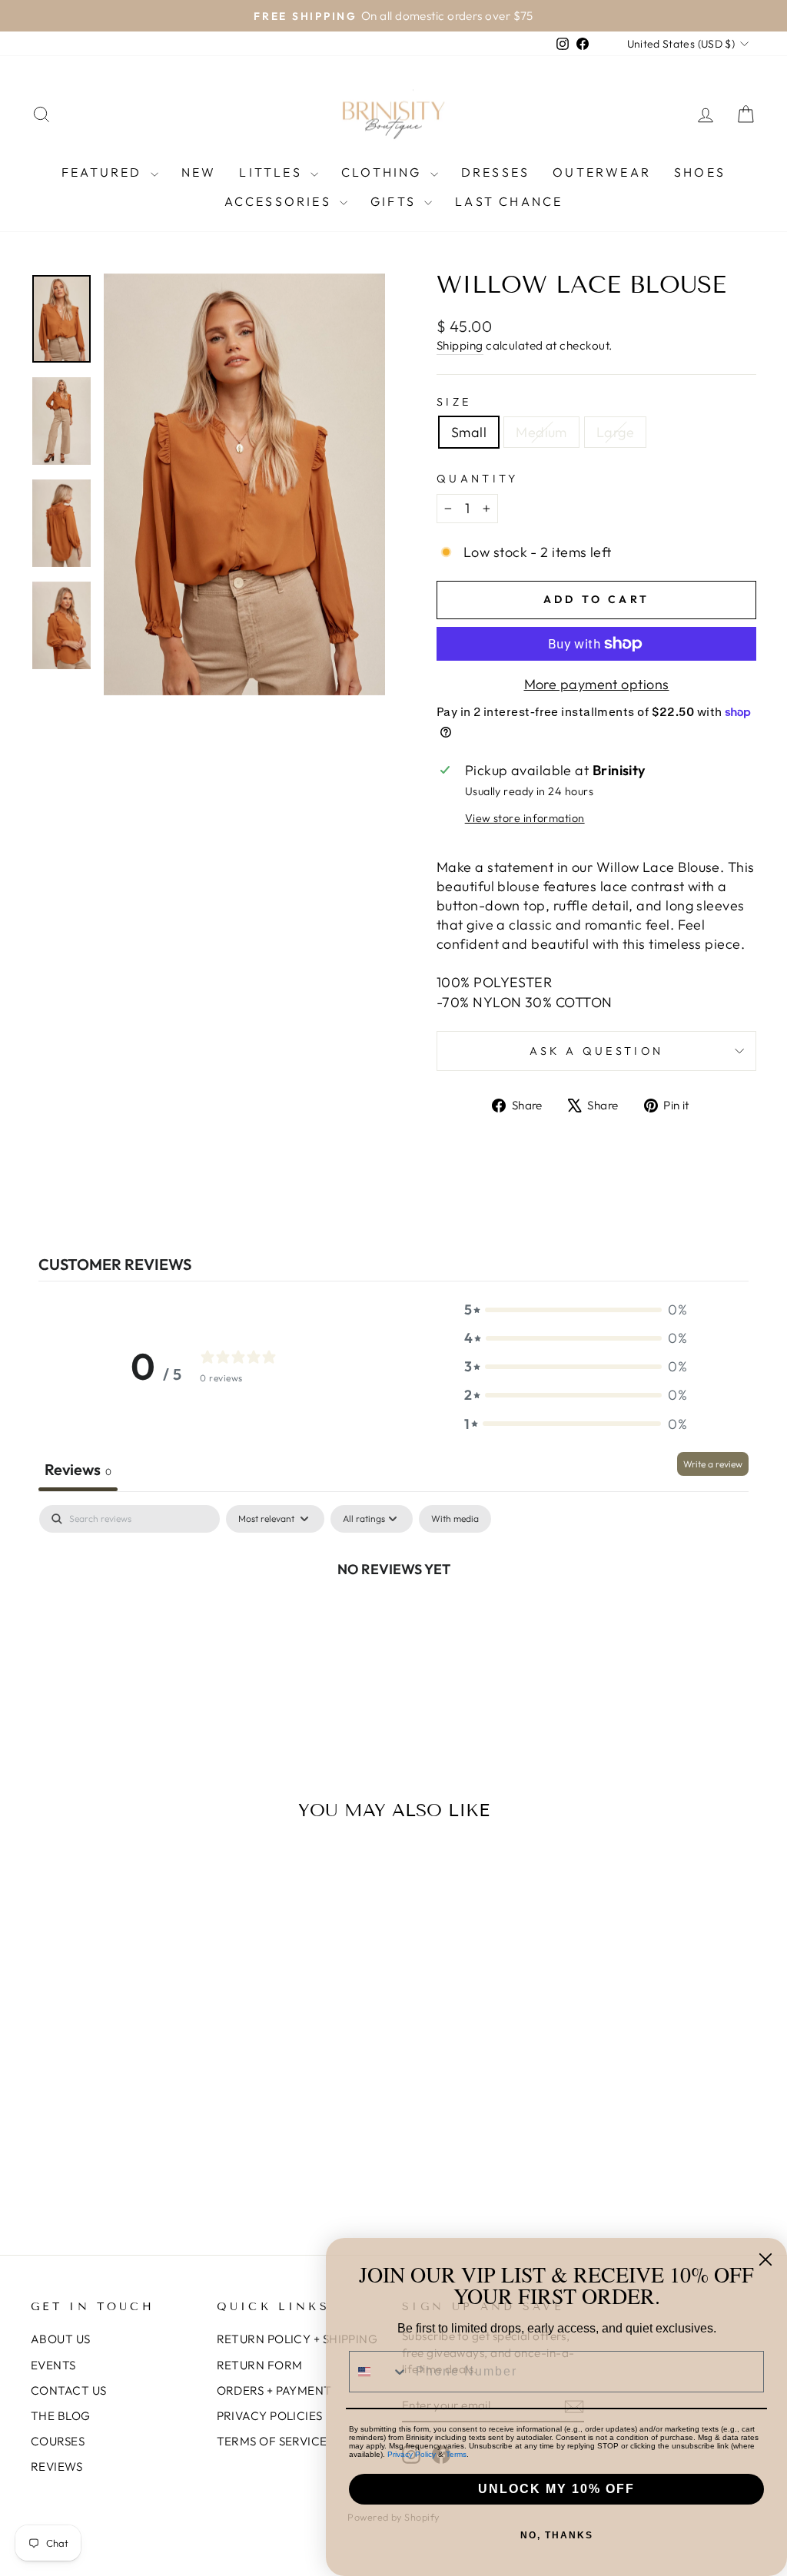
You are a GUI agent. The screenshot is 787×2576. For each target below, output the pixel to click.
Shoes (700, 172)
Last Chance (509, 201)
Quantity (478, 479)
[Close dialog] (765, 2259)
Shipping (460, 345)
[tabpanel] (393, 1620)
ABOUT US (61, 2339)
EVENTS (53, 2365)
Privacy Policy (412, 2454)
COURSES (58, 2441)
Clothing (384, 172)
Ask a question (596, 1051)
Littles (273, 172)
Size (454, 402)
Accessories (280, 201)
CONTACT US (69, 2390)
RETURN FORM (260, 2365)
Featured (104, 172)
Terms (456, 2454)
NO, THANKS (557, 2535)
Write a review (713, 1464)
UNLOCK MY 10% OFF (556, 2489)
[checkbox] (455, 1519)
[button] (576, 1310)
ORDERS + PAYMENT (274, 2390)
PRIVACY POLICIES (270, 2416)
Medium (541, 432)
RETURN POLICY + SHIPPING (297, 2339)
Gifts (395, 201)
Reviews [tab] (78, 1469)
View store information (525, 818)
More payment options (597, 684)
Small (469, 432)
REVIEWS (56, 2467)
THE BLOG (61, 2416)
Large (615, 432)
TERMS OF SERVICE (272, 2441)
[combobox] (379, 2372)
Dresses (495, 172)
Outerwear (602, 172)
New (199, 172)
